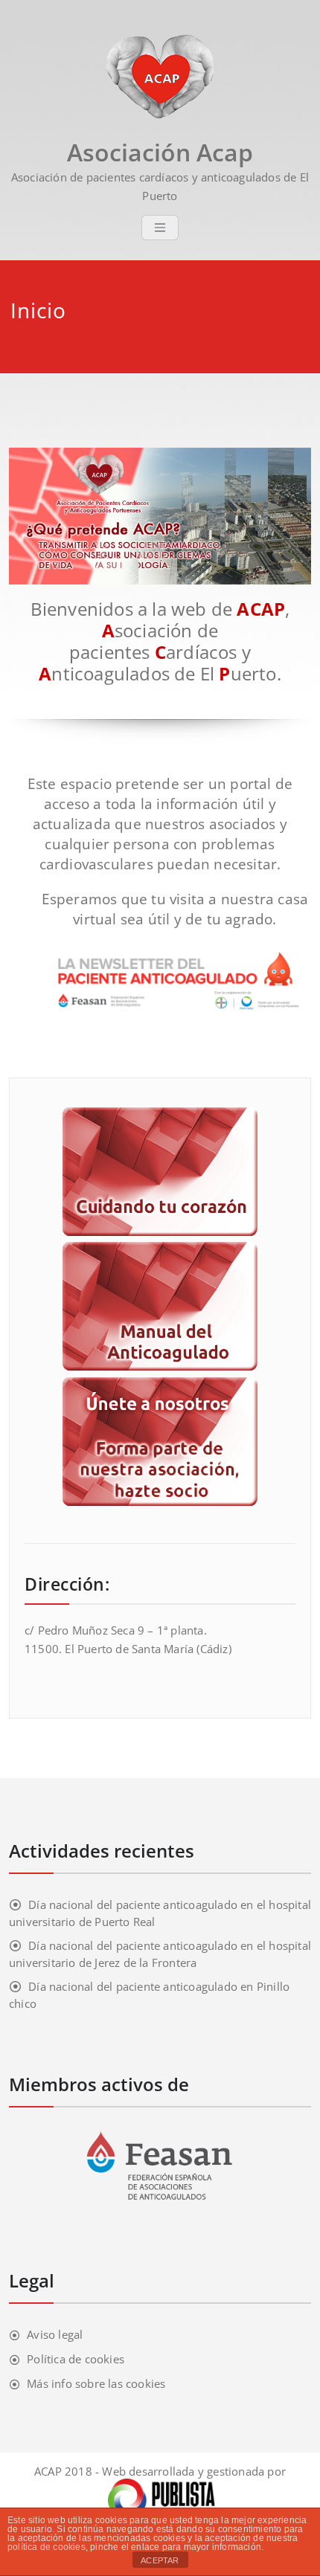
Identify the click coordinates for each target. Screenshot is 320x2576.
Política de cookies (76, 2359)
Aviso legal (55, 2334)
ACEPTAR (160, 2560)
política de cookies (47, 2547)
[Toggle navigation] (160, 228)
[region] (160, 516)
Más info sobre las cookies (96, 2383)
